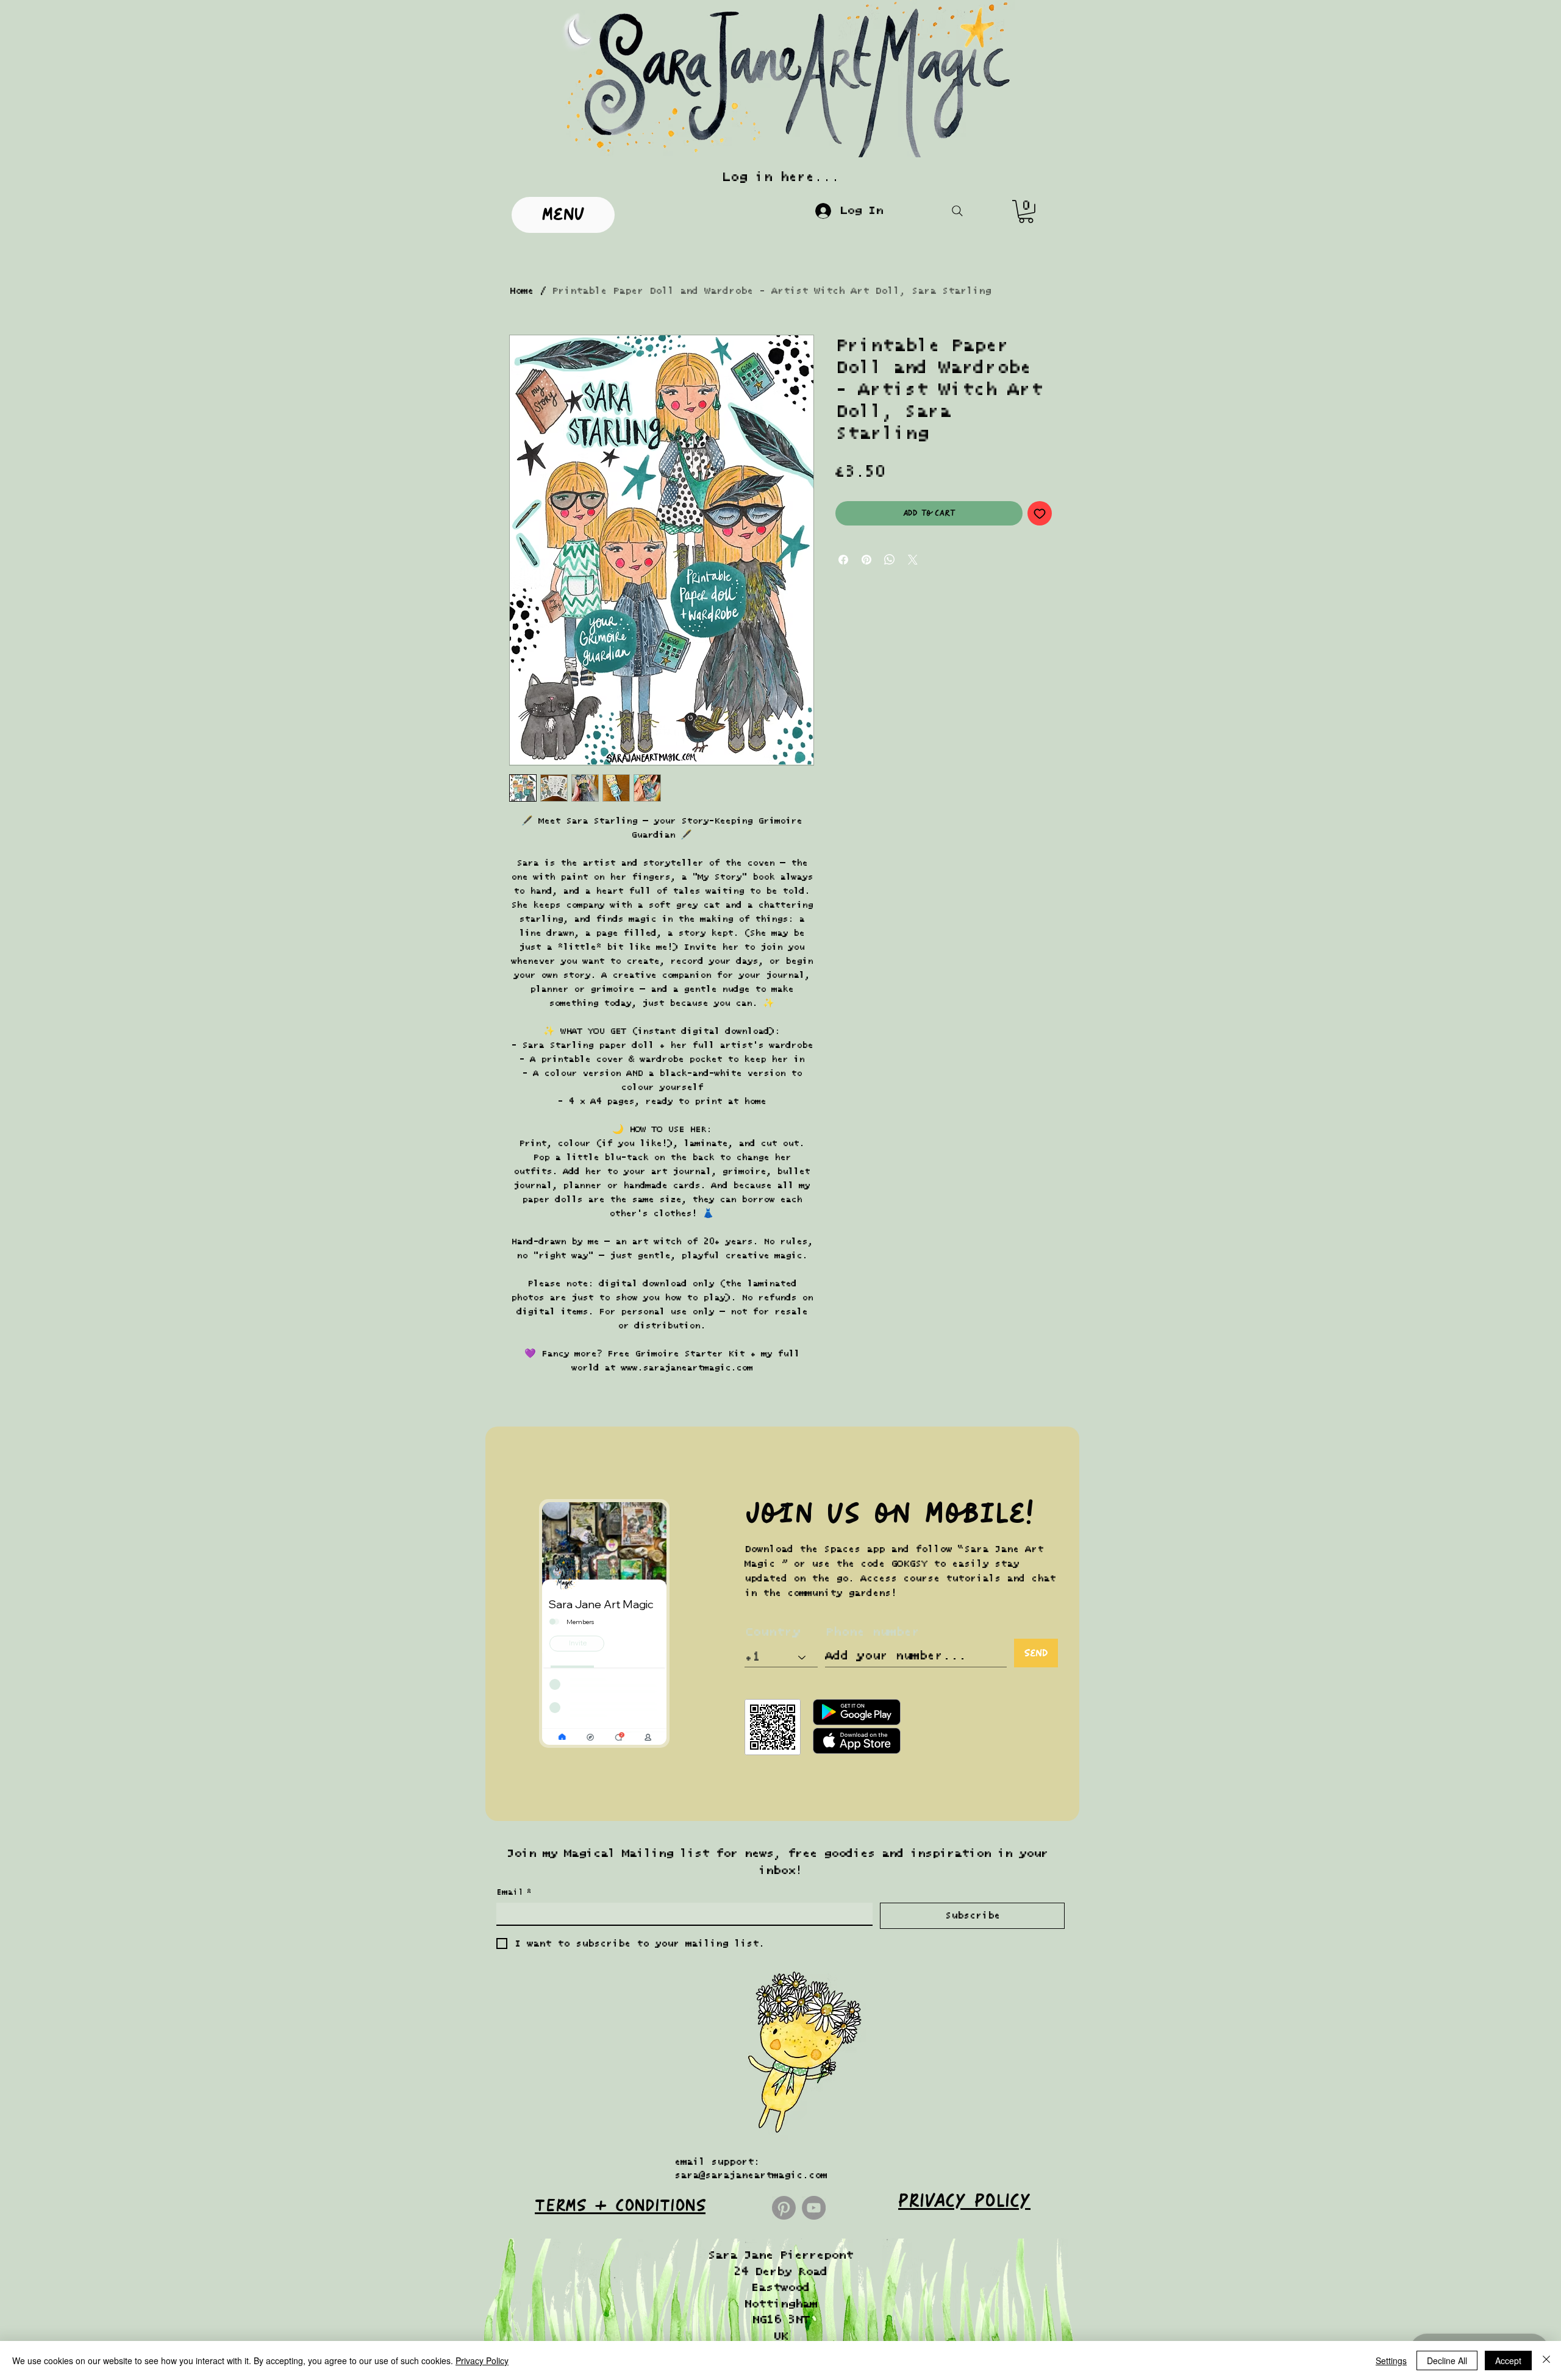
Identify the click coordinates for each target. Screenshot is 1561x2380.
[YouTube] (814, 2208)
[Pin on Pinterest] (866, 560)
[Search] (957, 211)
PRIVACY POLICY (964, 2201)
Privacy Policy (482, 2360)
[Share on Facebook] (843, 560)
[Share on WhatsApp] (890, 560)
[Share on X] (913, 560)
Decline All (1447, 2360)
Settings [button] (1391, 2360)
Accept (1508, 2360)
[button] (1026, 212)
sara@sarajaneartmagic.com (751, 2175)
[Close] (1546, 2360)
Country (772, 1632)
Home (521, 291)
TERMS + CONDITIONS (620, 2206)
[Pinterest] (784, 2208)
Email (514, 1892)
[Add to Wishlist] (1040, 513)
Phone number (872, 1632)
